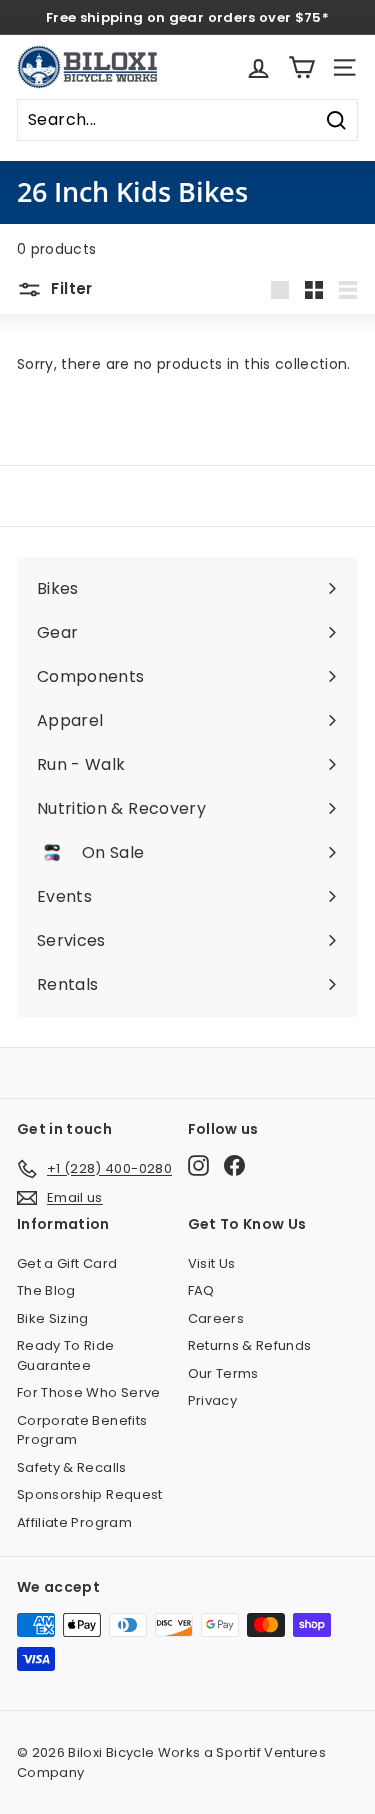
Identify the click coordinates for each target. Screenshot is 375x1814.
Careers (216, 1318)
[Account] (258, 67)
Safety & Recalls (72, 1467)
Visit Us (212, 1263)
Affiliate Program (74, 1522)
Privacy (212, 1400)
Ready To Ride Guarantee (66, 1355)
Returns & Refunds (250, 1345)
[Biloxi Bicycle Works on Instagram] (198, 1165)
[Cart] (301, 67)
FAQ (201, 1290)
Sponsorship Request (90, 1494)
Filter (70, 288)
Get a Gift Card (67, 1263)
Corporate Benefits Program (82, 1430)
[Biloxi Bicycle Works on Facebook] (234, 1165)
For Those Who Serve (89, 1392)
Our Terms (223, 1373)
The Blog (46, 1290)
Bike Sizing (53, 1318)
